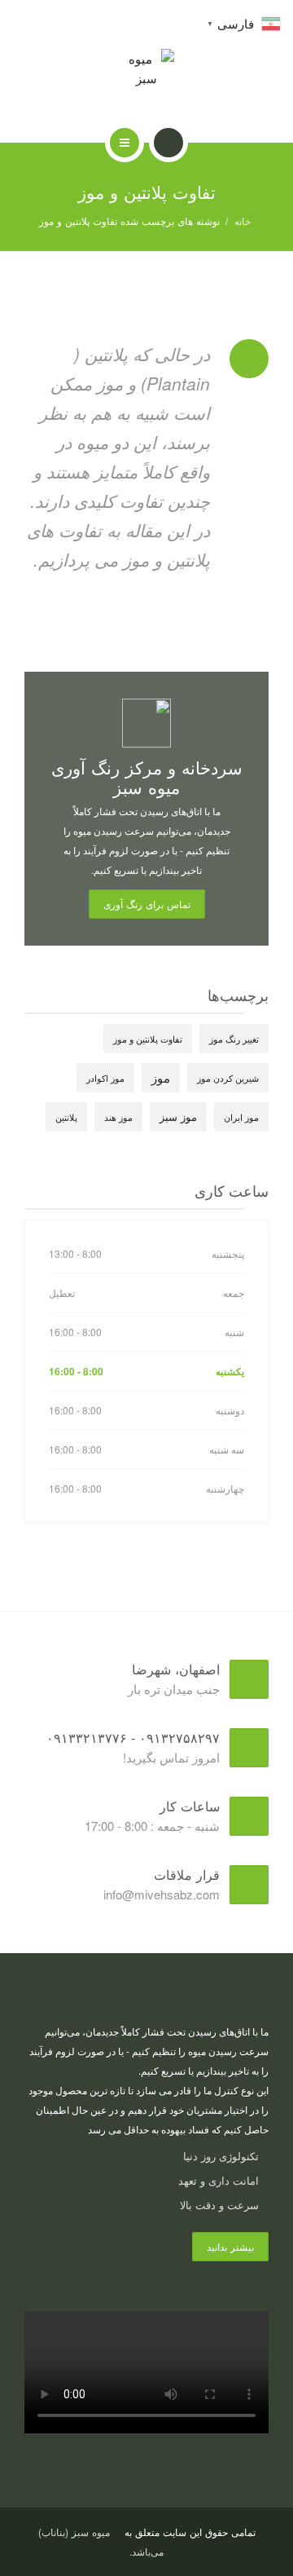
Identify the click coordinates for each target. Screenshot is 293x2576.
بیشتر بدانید (230, 2246)
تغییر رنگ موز (234, 1039)
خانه (243, 221)
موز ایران (241, 1117)
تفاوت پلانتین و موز (148, 1039)
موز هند (118, 1117)
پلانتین (66, 1117)
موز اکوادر (105, 1078)
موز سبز (178, 1116)
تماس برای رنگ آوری (147, 904)
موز (161, 1077)
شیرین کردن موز (228, 1078)
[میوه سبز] (147, 68)
